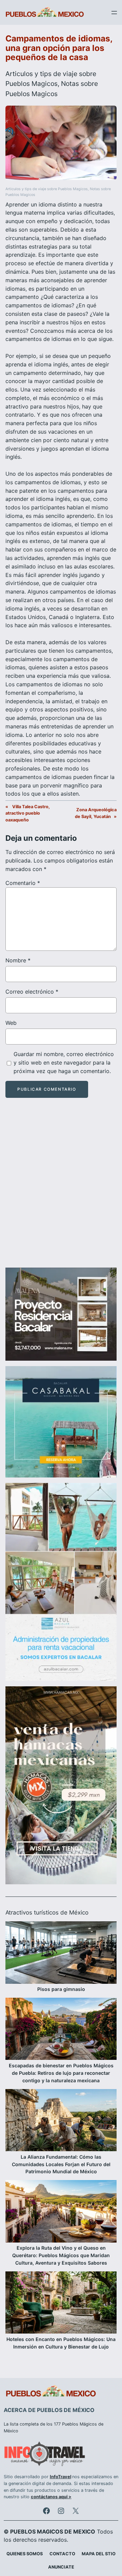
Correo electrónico (32, 992)
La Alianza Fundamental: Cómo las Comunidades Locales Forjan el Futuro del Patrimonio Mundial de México (61, 2164)
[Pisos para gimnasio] (61, 1953)
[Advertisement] (61, 1189)
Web (11, 1023)
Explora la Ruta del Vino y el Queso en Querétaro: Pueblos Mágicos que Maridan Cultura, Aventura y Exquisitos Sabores (61, 2255)
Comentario (23, 883)
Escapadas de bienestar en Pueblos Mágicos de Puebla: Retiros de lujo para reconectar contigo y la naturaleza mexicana (61, 2073)
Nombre (18, 960)
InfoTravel (60, 2477)
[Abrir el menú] (114, 13)
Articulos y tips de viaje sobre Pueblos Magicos (47, 189)
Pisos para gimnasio (61, 1989)
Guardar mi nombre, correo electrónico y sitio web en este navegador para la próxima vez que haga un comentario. (64, 1063)
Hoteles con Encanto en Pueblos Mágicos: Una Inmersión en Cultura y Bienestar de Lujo (61, 2343)
